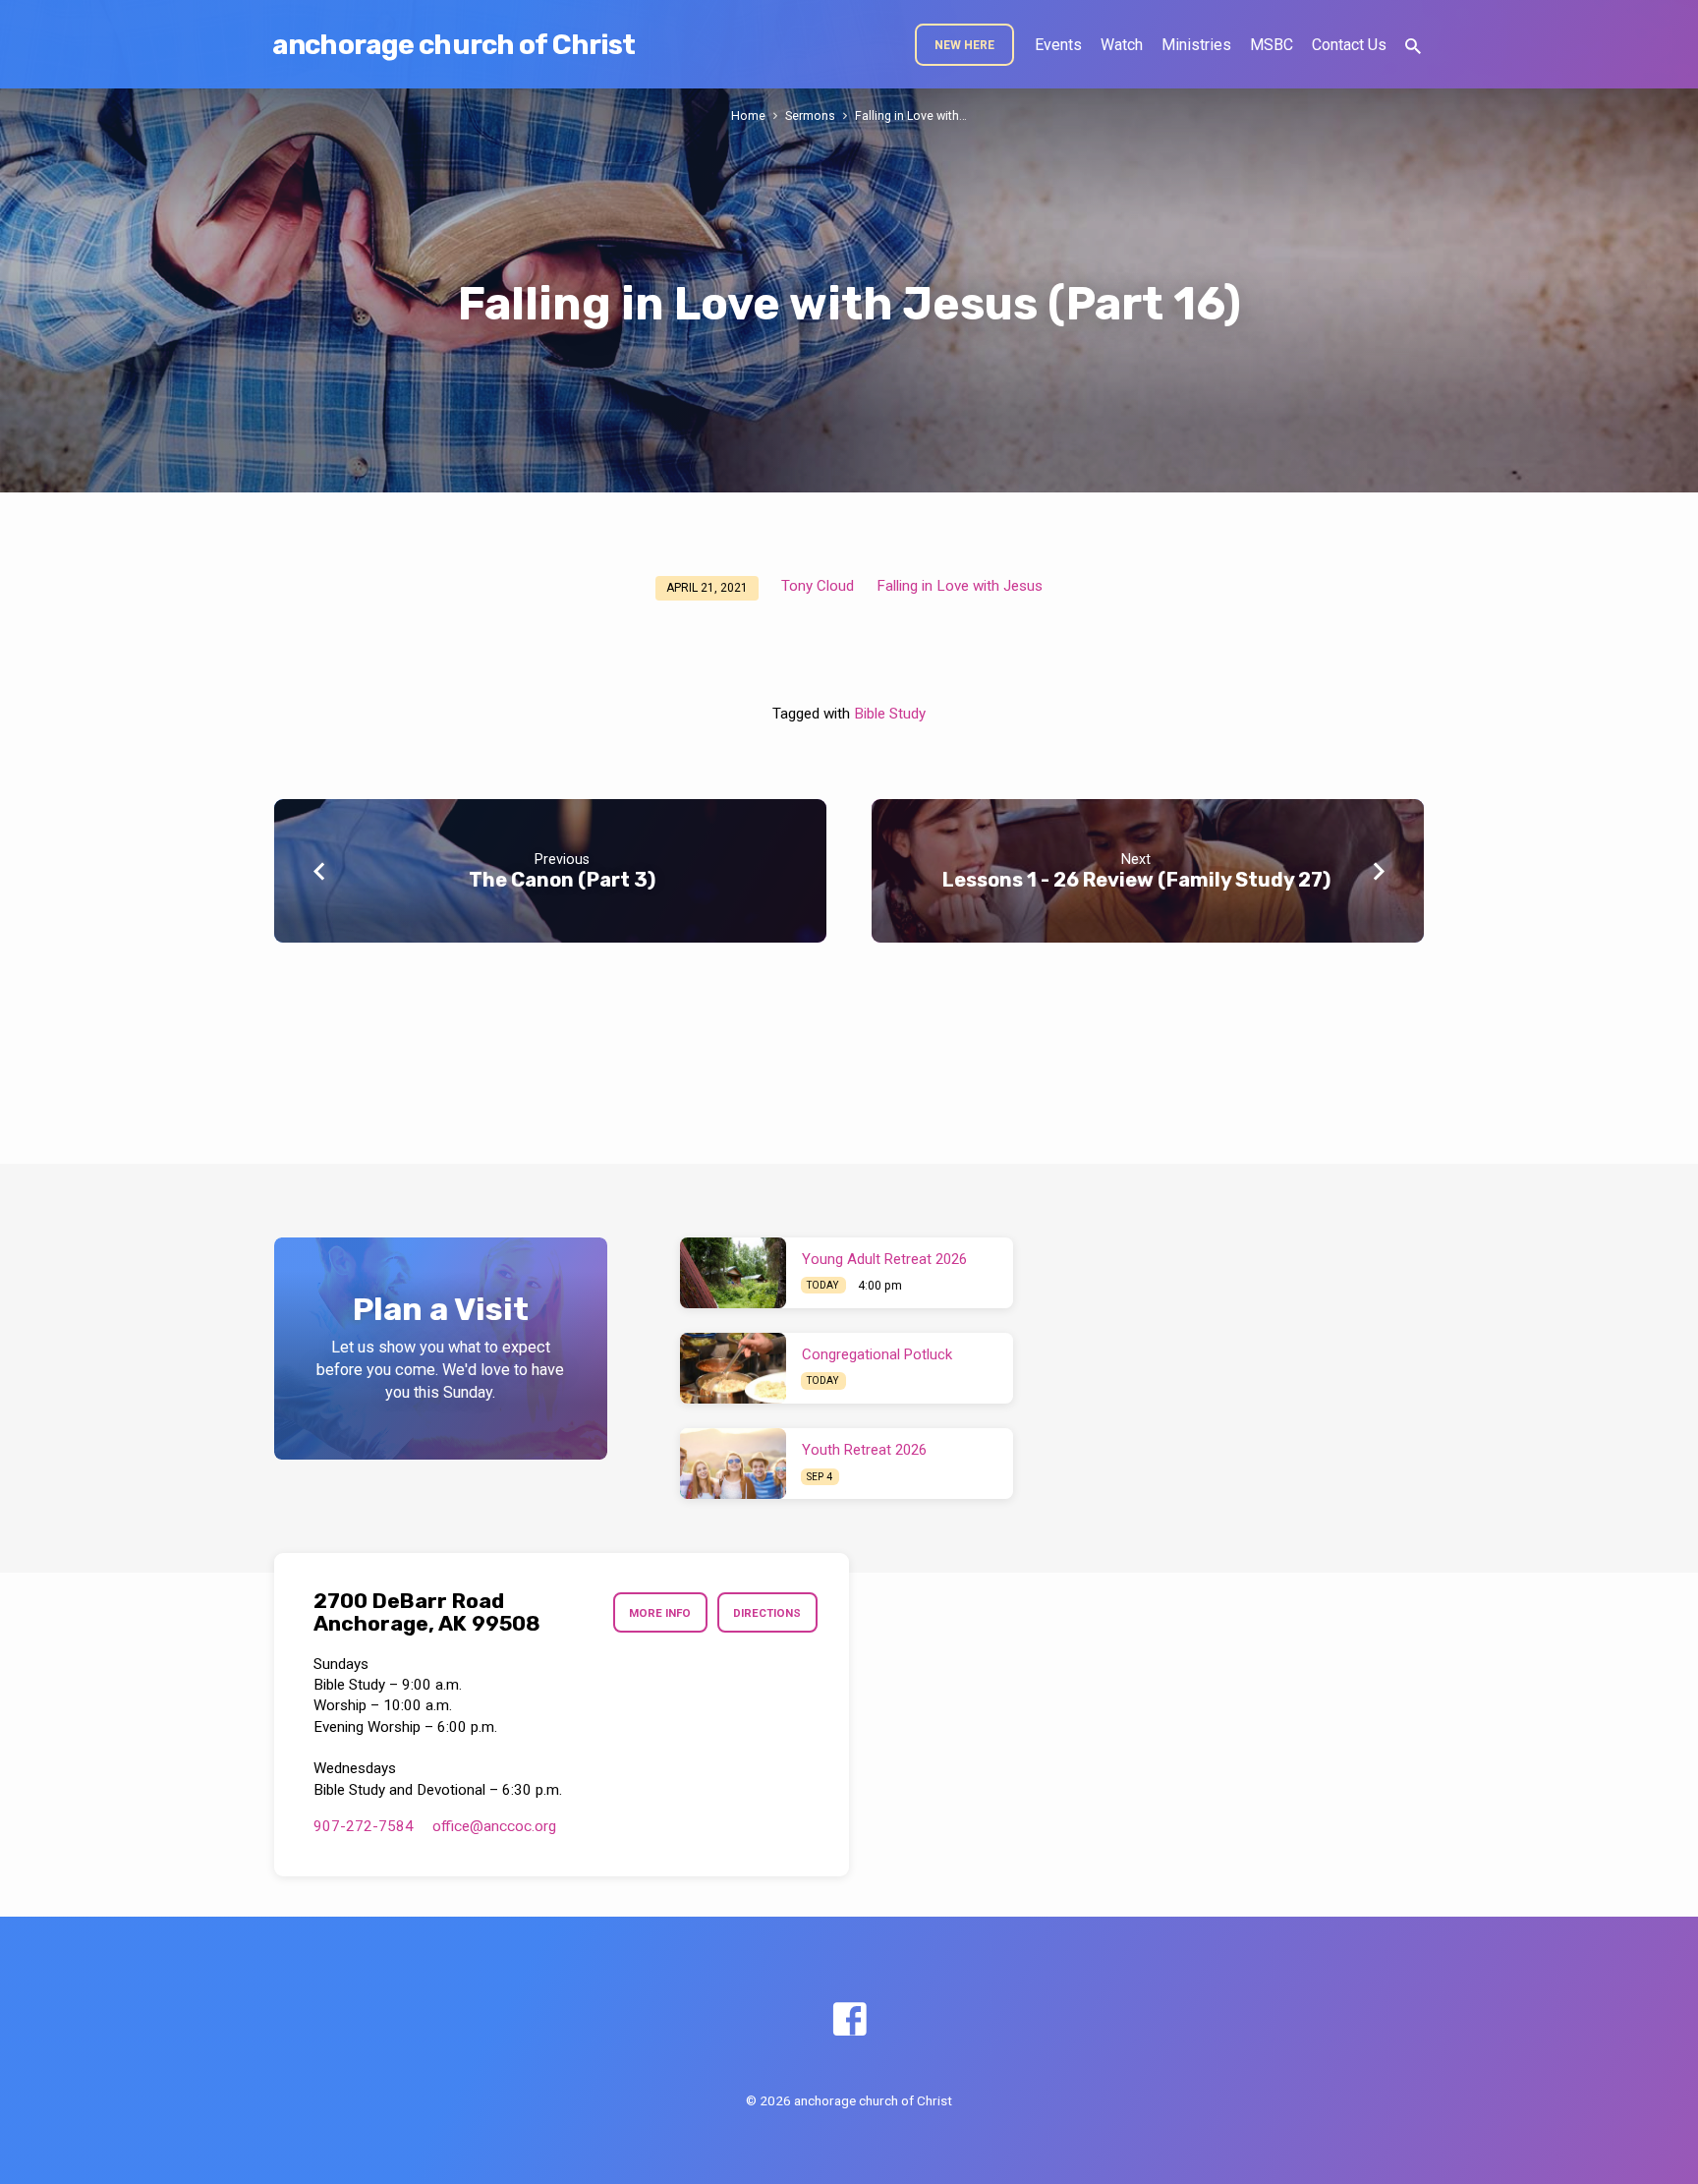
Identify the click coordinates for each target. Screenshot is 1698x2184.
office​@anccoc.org (494, 1826)
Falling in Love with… (911, 115)
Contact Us (1349, 45)
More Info (660, 1613)
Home (748, 115)
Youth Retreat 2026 (864, 1450)
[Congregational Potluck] (733, 1368)
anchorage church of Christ (453, 45)
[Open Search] (1413, 47)
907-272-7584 (364, 1826)
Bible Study (890, 714)
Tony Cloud (818, 586)
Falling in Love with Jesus (960, 586)
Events (1058, 45)
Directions (767, 1613)
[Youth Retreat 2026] (733, 1464)
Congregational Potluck (877, 1354)
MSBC (1272, 45)
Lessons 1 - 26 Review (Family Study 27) (1136, 880)
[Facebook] (849, 2020)
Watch (1122, 45)
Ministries (1196, 45)
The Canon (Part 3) (562, 880)
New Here (964, 45)
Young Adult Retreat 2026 (884, 1259)
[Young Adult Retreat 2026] (733, 1273)
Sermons (810, 115)
